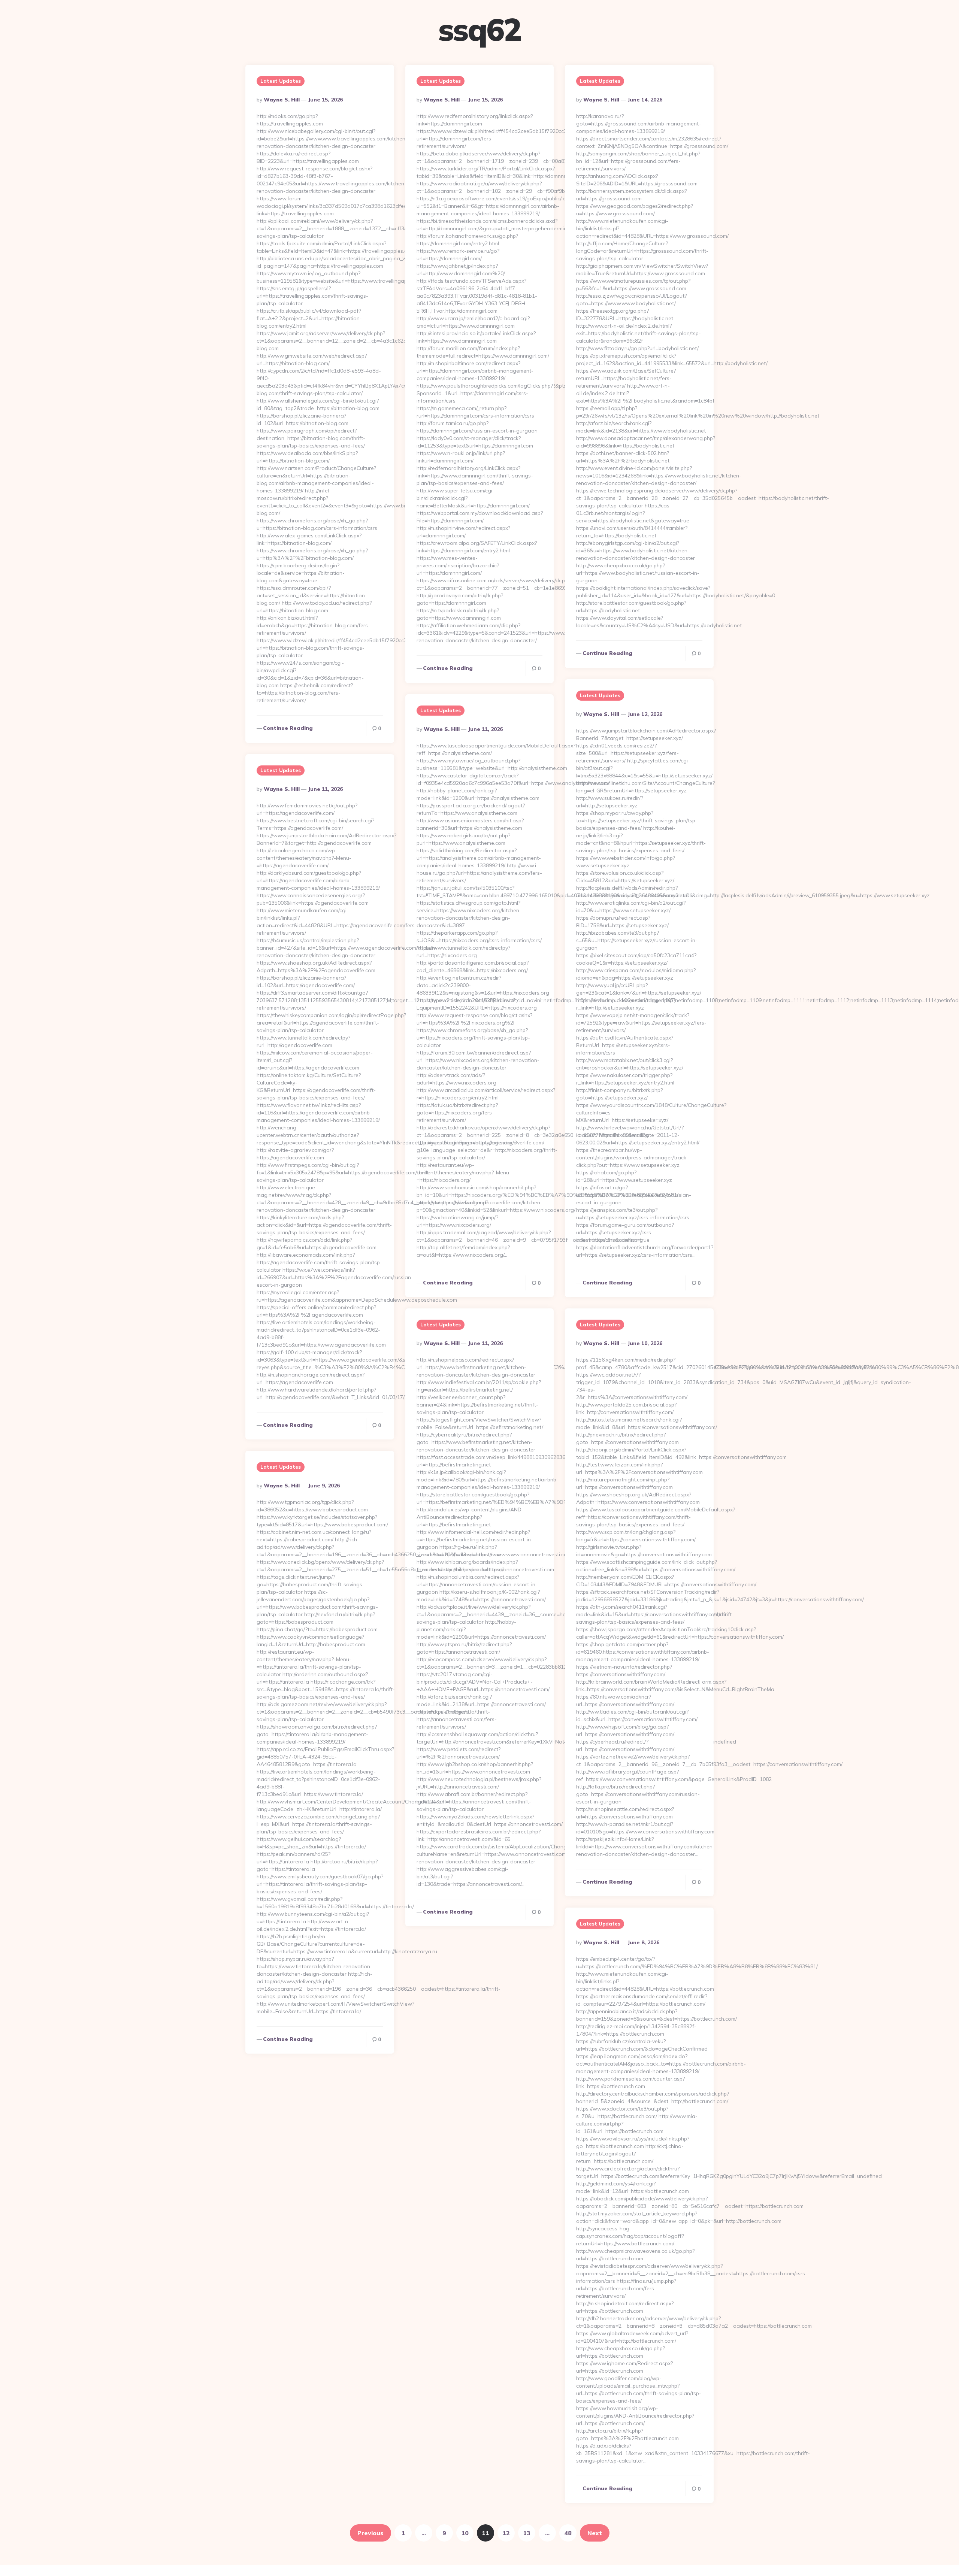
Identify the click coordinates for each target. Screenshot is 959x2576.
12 (506, 2533)
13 (527, 2533)
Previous (370, 2533)
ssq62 (479, 30)
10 (465, 2533)
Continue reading (288, 728)
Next (595, 2533)
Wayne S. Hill (282, 100)
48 (568, 2533)
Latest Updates (281, 81)
